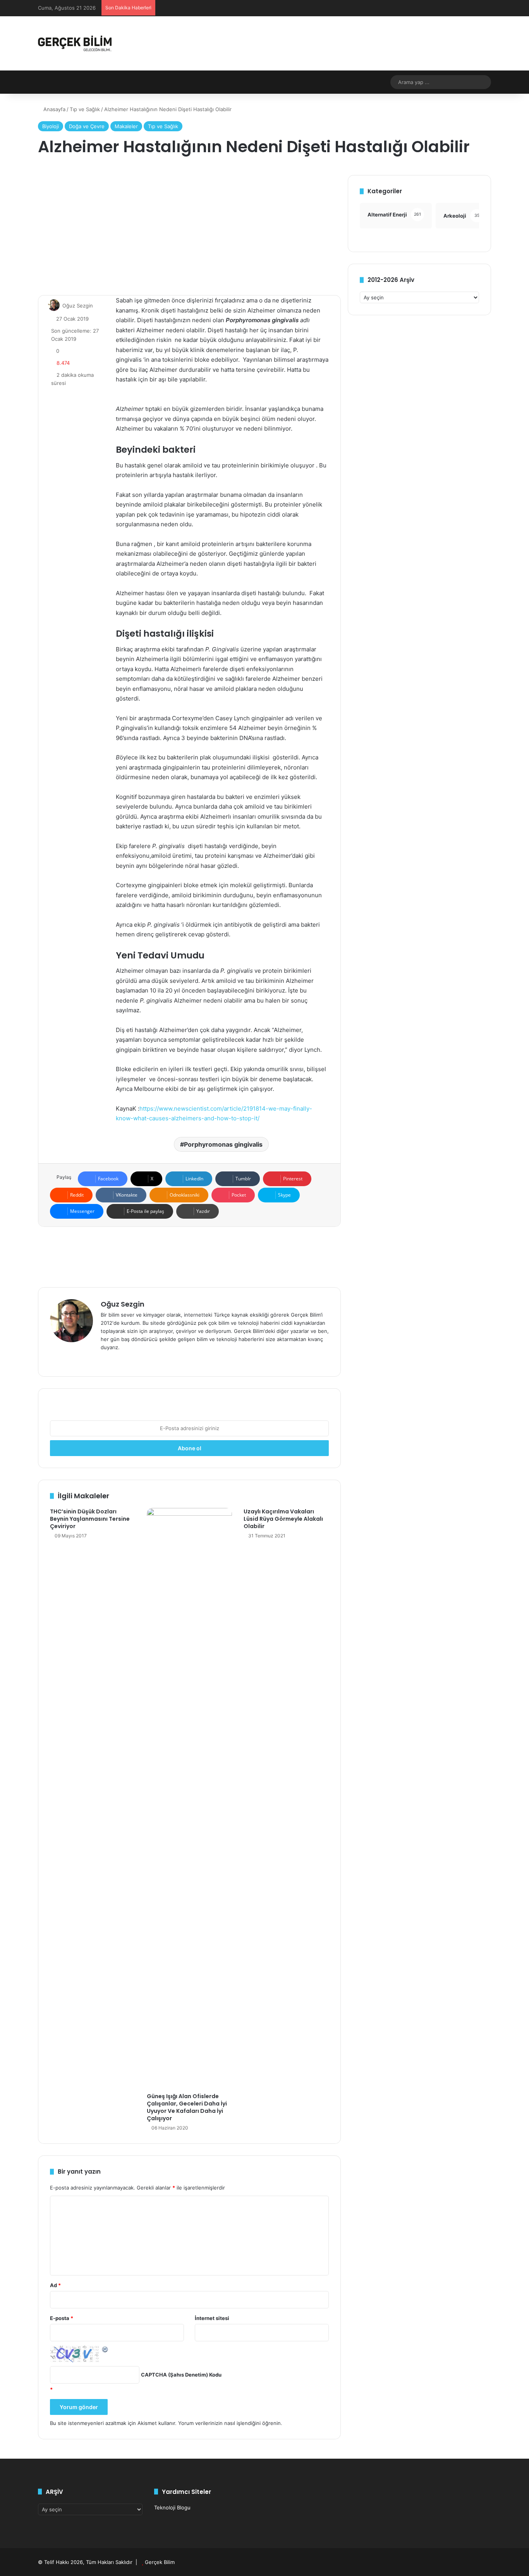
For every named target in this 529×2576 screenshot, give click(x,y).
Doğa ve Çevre (87, 126)
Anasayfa (54, 109)
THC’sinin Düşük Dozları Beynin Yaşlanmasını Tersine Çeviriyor (90, 1519)
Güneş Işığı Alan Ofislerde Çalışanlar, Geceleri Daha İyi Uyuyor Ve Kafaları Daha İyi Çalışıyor (187, 2107)
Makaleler (126, 126)
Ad (55, 2285)
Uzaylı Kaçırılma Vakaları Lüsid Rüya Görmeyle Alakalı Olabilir (283, 1519)
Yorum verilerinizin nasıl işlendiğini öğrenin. (230, 2423)
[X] (124, 1360)
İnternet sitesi (212, 2318)
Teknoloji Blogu (172, 2507)
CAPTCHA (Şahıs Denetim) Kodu (181, 2375)
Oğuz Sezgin (78, 306)
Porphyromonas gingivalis (223, 1144)
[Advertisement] (189, 229)
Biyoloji (51, 126)
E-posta (62, 2318)
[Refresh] (105, 2349)
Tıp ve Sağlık (85, 109)
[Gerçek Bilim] (75, 43)
